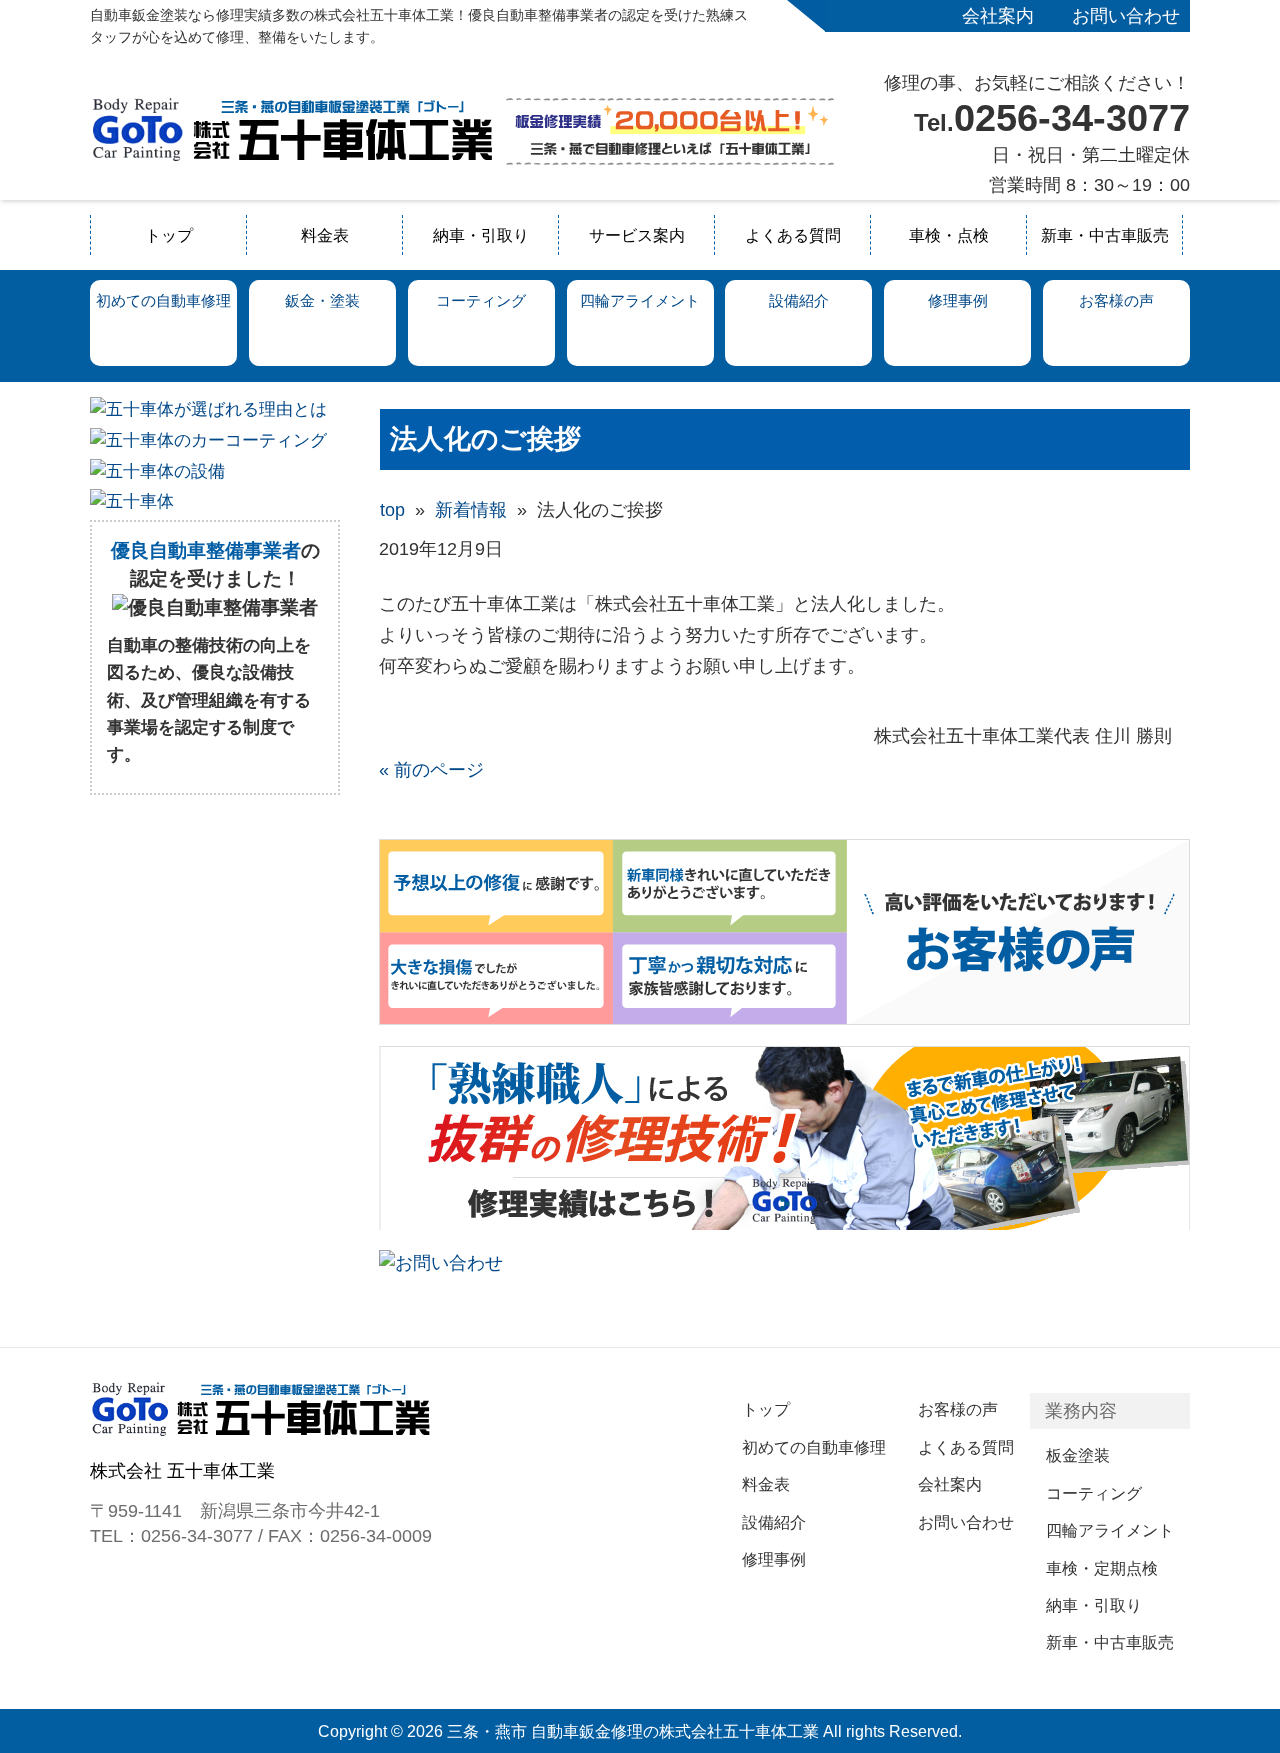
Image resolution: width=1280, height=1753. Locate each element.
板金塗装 (1078, 1455)
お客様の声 (958, 1409)
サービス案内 (637, 235)
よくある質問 (793, 235)
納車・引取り (481, 235)
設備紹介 (774, 1522)
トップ (169, 235)
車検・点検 (949, 235)
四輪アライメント (1110, 1530)
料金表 (325, 235)
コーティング (1094, 1493)
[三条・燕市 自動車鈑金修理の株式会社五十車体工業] (292, 157)
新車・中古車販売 (1105, 235)
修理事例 (774, 1559)
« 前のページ (431, 770)
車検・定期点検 (1102, 1568)
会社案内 (998, 16)
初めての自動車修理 (814, 1447)
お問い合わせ (1126, 16)
